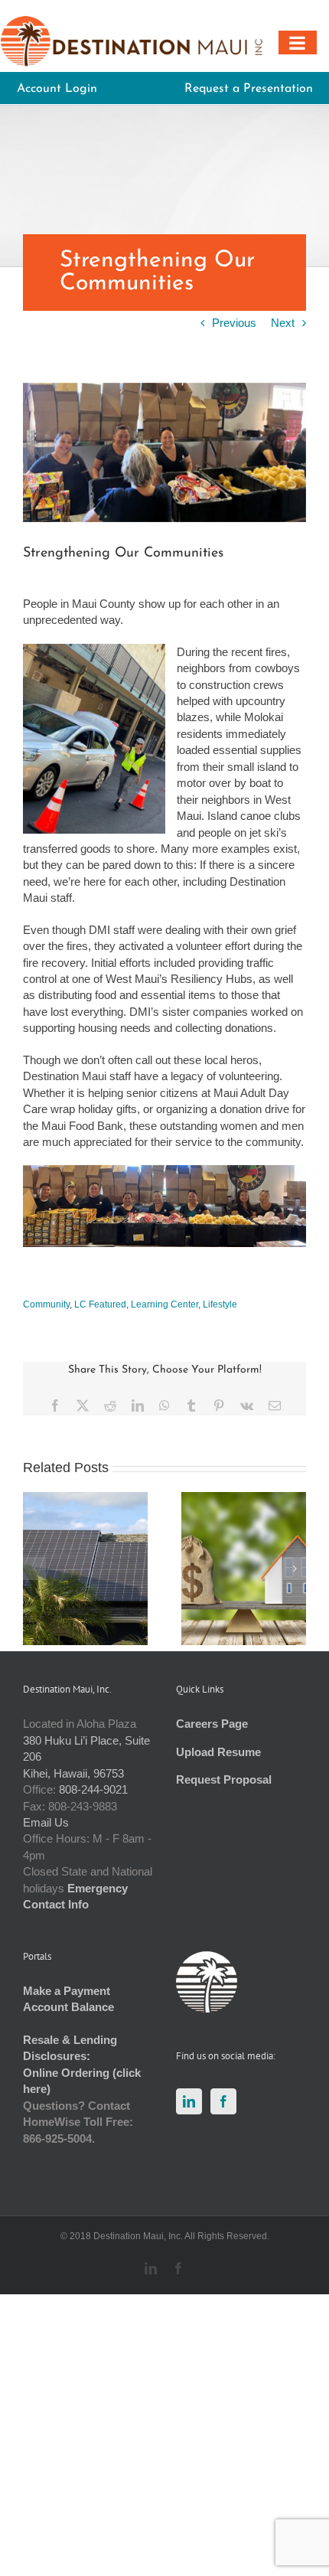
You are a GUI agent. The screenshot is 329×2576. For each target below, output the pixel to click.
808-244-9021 (93, 1789)
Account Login (57, 89)
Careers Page (212, 1724)
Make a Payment (67, 1991)
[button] (34, 1569)
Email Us (46, 1822)
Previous (234, 323)
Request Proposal (224, 1779)
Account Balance (68, 2007)
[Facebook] (223, 2101)
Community (46, 1304)
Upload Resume (218, 1752)
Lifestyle (220, 1304)
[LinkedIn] (189, 2101)
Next (283, 323)
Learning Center (164, 1304)
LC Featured (100, 1304)
